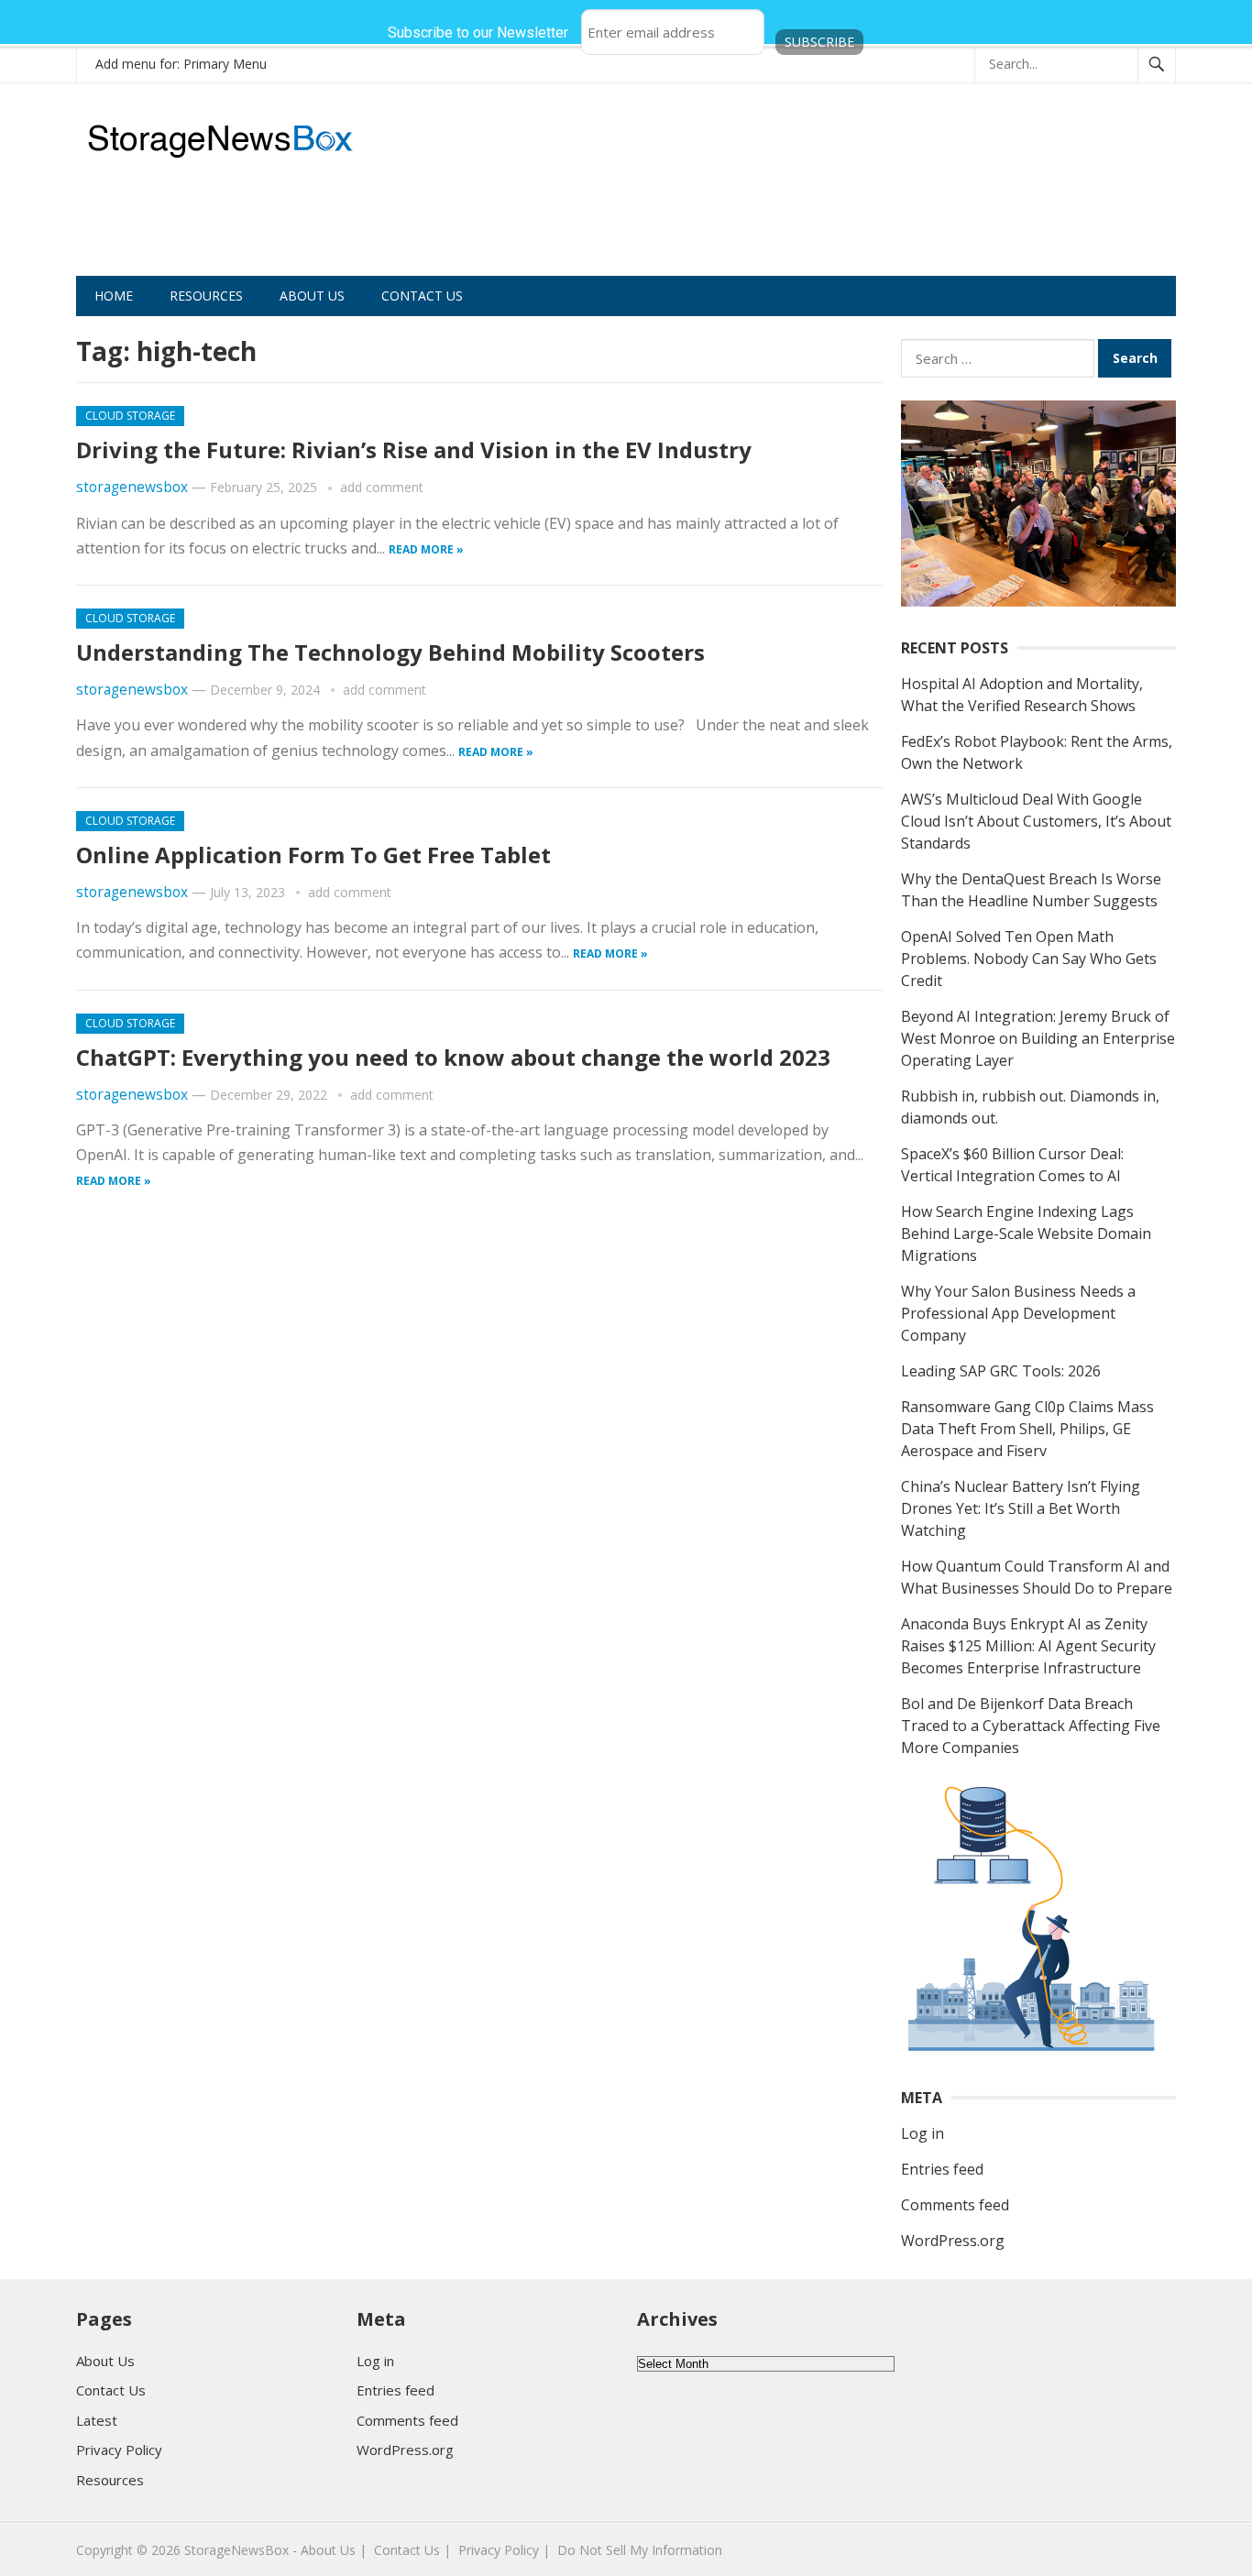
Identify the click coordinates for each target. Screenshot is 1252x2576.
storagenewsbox (132, 487)
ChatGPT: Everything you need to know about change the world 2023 (453, 1057)
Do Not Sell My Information (640, 2550)
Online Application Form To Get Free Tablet (313, 855)
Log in (923, 2133)
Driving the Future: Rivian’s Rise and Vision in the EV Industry (414, 449)
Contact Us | (412, 2550)
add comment (382, 487)
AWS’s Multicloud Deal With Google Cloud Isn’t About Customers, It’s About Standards (1036, 821)
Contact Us (422, 296)
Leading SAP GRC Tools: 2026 (1001, 1371)
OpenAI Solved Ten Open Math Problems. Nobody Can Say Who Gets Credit (1029, 959)
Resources (206, 296)
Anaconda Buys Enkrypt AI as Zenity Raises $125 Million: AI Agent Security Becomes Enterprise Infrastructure (1028, 1646)
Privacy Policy (119, 2450)
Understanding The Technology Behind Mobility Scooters (390, 652)
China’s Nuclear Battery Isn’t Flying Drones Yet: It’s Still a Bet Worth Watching (1021, 1508)
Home (114, 296)
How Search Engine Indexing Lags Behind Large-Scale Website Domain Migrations (1026, 1233)
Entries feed (942, 2169)
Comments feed (955, 2205)
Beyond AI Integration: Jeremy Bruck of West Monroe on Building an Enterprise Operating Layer (1038, 1038)
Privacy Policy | (504, 2550)
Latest (97, 2420)
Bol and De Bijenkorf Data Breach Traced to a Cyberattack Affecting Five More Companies (1031, 1726)
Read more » (426, 549)
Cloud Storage (130, 416)
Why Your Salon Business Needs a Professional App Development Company (1018, 1313)
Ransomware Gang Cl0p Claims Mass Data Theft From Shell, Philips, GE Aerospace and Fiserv (1027, 1429)
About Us (312, 296)
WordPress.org (953, 2241)
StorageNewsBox (236, 2550)
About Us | (334, 2550)
